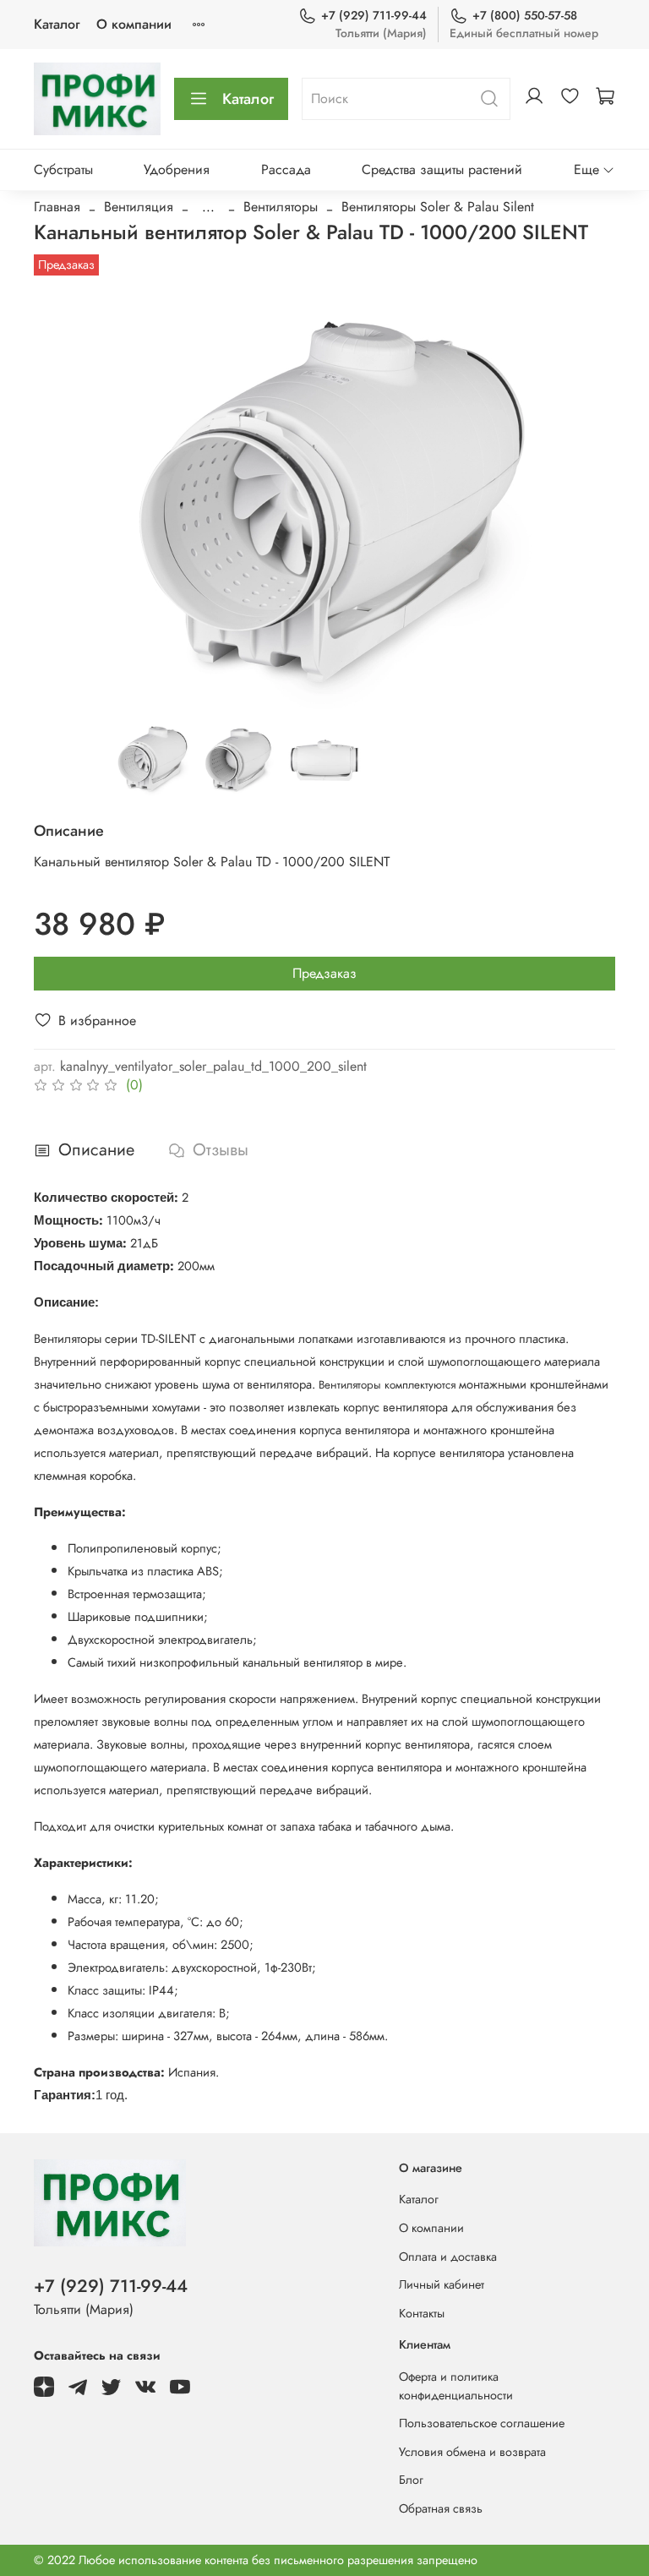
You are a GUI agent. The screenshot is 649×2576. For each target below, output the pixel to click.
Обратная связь (441, 2508)
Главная (57, 207)
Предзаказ (324, 973)
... (208, 207)
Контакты (422, 2313)
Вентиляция (139, 207)
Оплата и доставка (448, 2257)
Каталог (57, 24)
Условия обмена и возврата (472, 2452)
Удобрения (177, 169)
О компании (134, 24)
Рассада (286, 169)
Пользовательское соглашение (482, 2423)
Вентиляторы (281, 207)
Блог (411, 2480)
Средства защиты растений (442, 169)
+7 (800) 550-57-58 (525, 15)
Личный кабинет (442, 2284)
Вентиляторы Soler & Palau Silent (438, 207)
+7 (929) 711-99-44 (374, 15)
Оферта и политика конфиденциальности (456, 2386)
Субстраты (63, 169)
